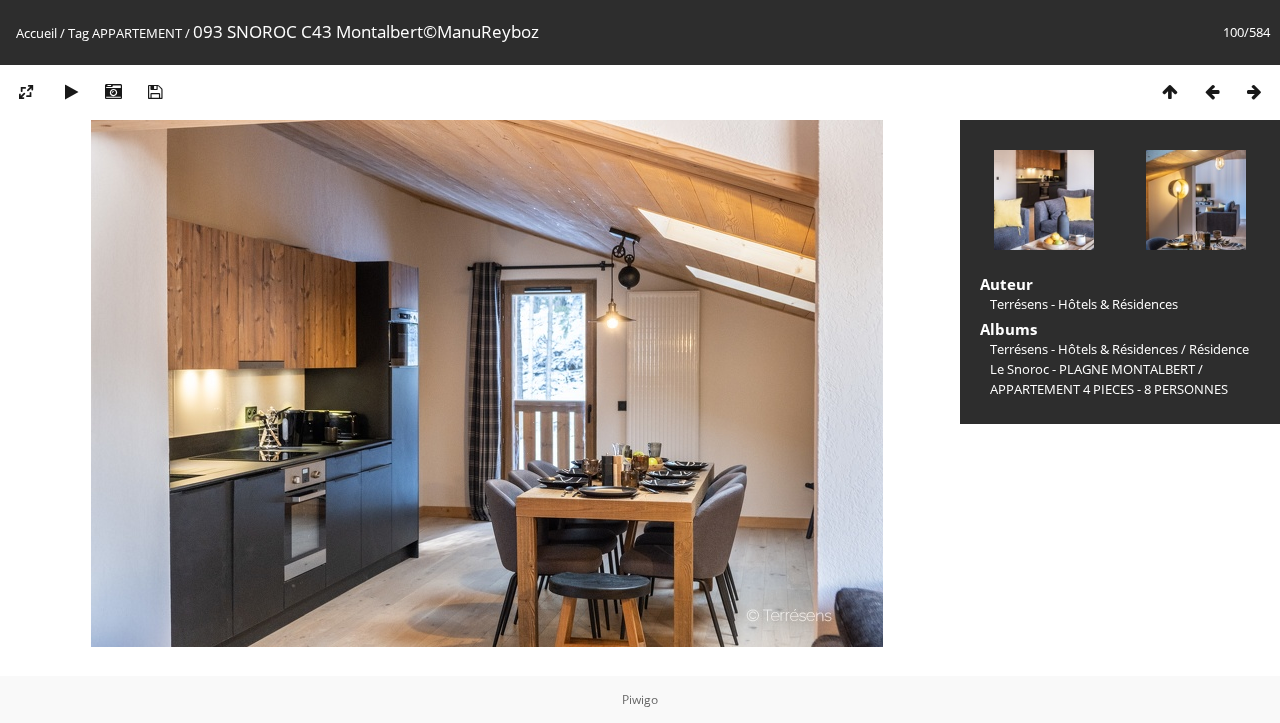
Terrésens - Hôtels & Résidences (1084, 349)
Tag (78, 33)
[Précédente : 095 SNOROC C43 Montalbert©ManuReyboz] (1212, 91)
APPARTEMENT (137, 33)
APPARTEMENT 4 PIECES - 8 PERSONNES (1109, 389)
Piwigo (640, 699)
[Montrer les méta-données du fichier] (113, 91)
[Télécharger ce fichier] (155, 91)
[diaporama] (71, 91)
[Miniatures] (1170, 91)
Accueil (36, 33)
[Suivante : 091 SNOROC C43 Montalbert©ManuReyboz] (1254, 91)
